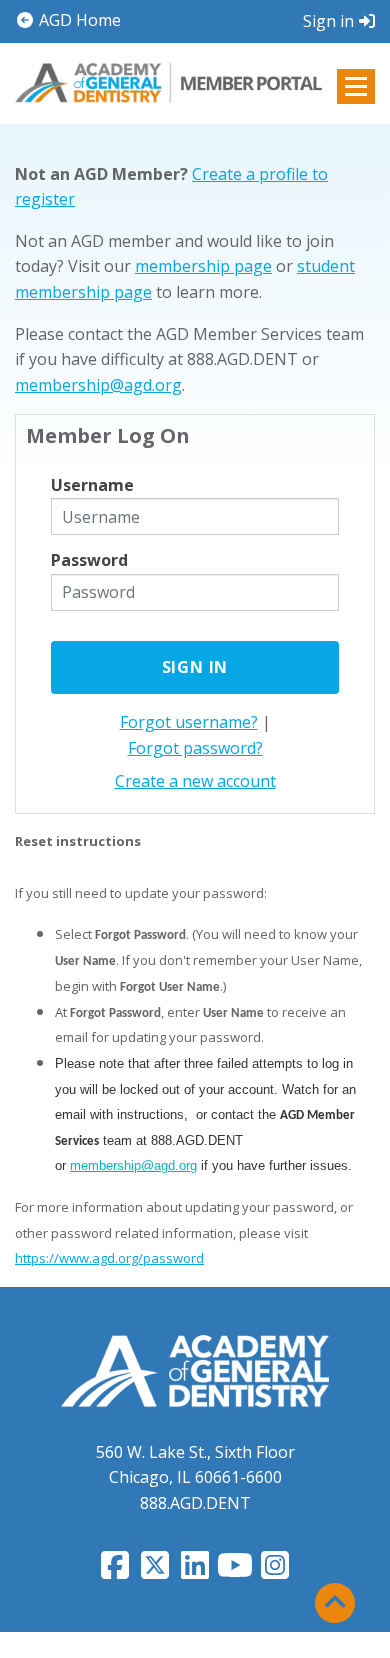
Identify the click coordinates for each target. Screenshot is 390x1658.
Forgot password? (195, 748)
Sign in (328, 21)
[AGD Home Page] (195, 1370)
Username (92, 485)
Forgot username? (189, 722)
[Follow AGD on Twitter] (155, 1571)
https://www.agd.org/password (109, 1258)
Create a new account (195, 781)
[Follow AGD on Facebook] (115, 1571)
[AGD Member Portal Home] (168, 82)
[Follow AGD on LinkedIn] (195, 1571)
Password (89, 560)
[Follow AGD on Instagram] (275, 1571)
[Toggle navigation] (356, 86)
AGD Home (78, 20)
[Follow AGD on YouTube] (235, 1571)
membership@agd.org (98, 385)
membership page (203, 266)
